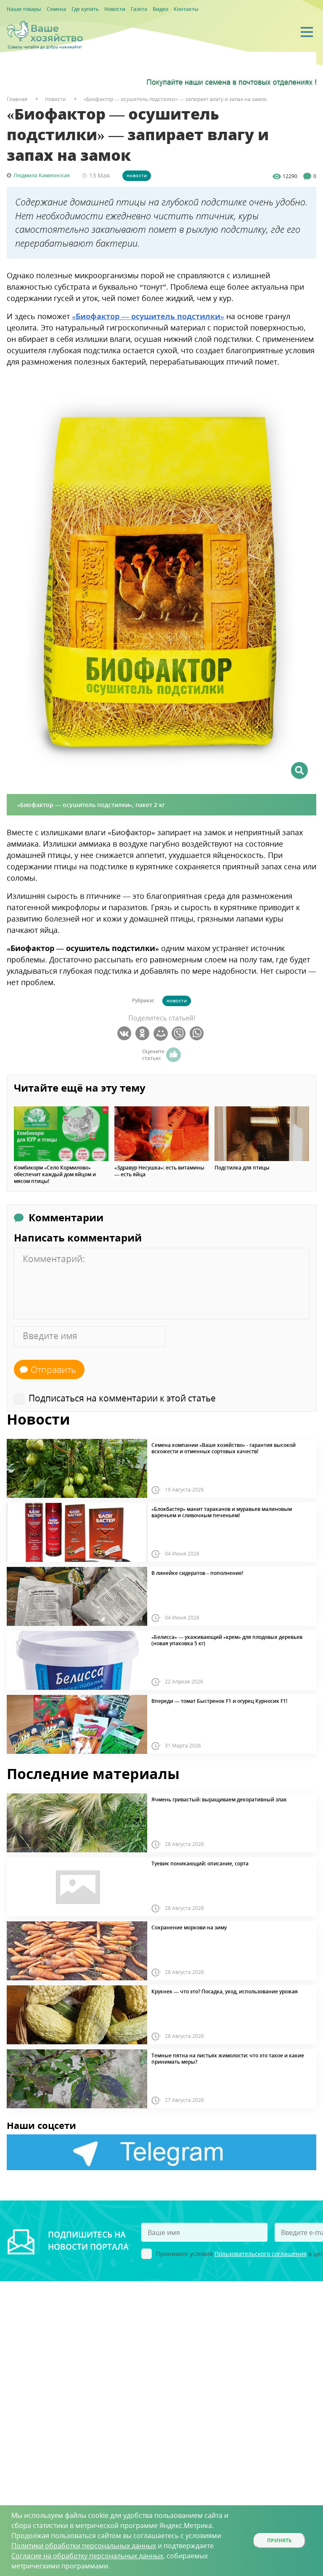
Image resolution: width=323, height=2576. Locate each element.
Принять (279, 2540)
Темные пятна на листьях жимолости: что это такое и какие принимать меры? (228, 2059)
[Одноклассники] (144, 1034)
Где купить (85, 9)
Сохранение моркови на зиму (189, 1928)
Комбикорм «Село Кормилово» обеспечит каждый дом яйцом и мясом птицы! (55, 1175)
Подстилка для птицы (242, 1168)
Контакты (186, 9)
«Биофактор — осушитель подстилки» (148, 316)
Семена (56, 9)
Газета (139, 9)
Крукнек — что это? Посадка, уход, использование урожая (225, 1992)
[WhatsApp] (198, 1034)
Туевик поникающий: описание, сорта (200, 1864)
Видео (160, 9)
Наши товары (24, 9)
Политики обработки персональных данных (84, 2546)
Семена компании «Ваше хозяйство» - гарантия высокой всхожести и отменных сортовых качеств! (224, 1448)
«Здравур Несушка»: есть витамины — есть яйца (159, 1171)
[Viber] (180, 1034)
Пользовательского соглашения (261, 2254)
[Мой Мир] (162, 1034)
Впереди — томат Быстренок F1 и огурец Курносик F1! (219, 1701)
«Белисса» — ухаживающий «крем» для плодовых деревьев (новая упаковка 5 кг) (227, 1640)
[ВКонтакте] (126, 1034)
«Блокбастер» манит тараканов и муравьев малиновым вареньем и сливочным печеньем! (222, 1512)
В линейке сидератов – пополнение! (197, 1573)
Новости (115, 9)
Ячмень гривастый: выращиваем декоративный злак (219, 1800)
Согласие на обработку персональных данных (87, 2556)
